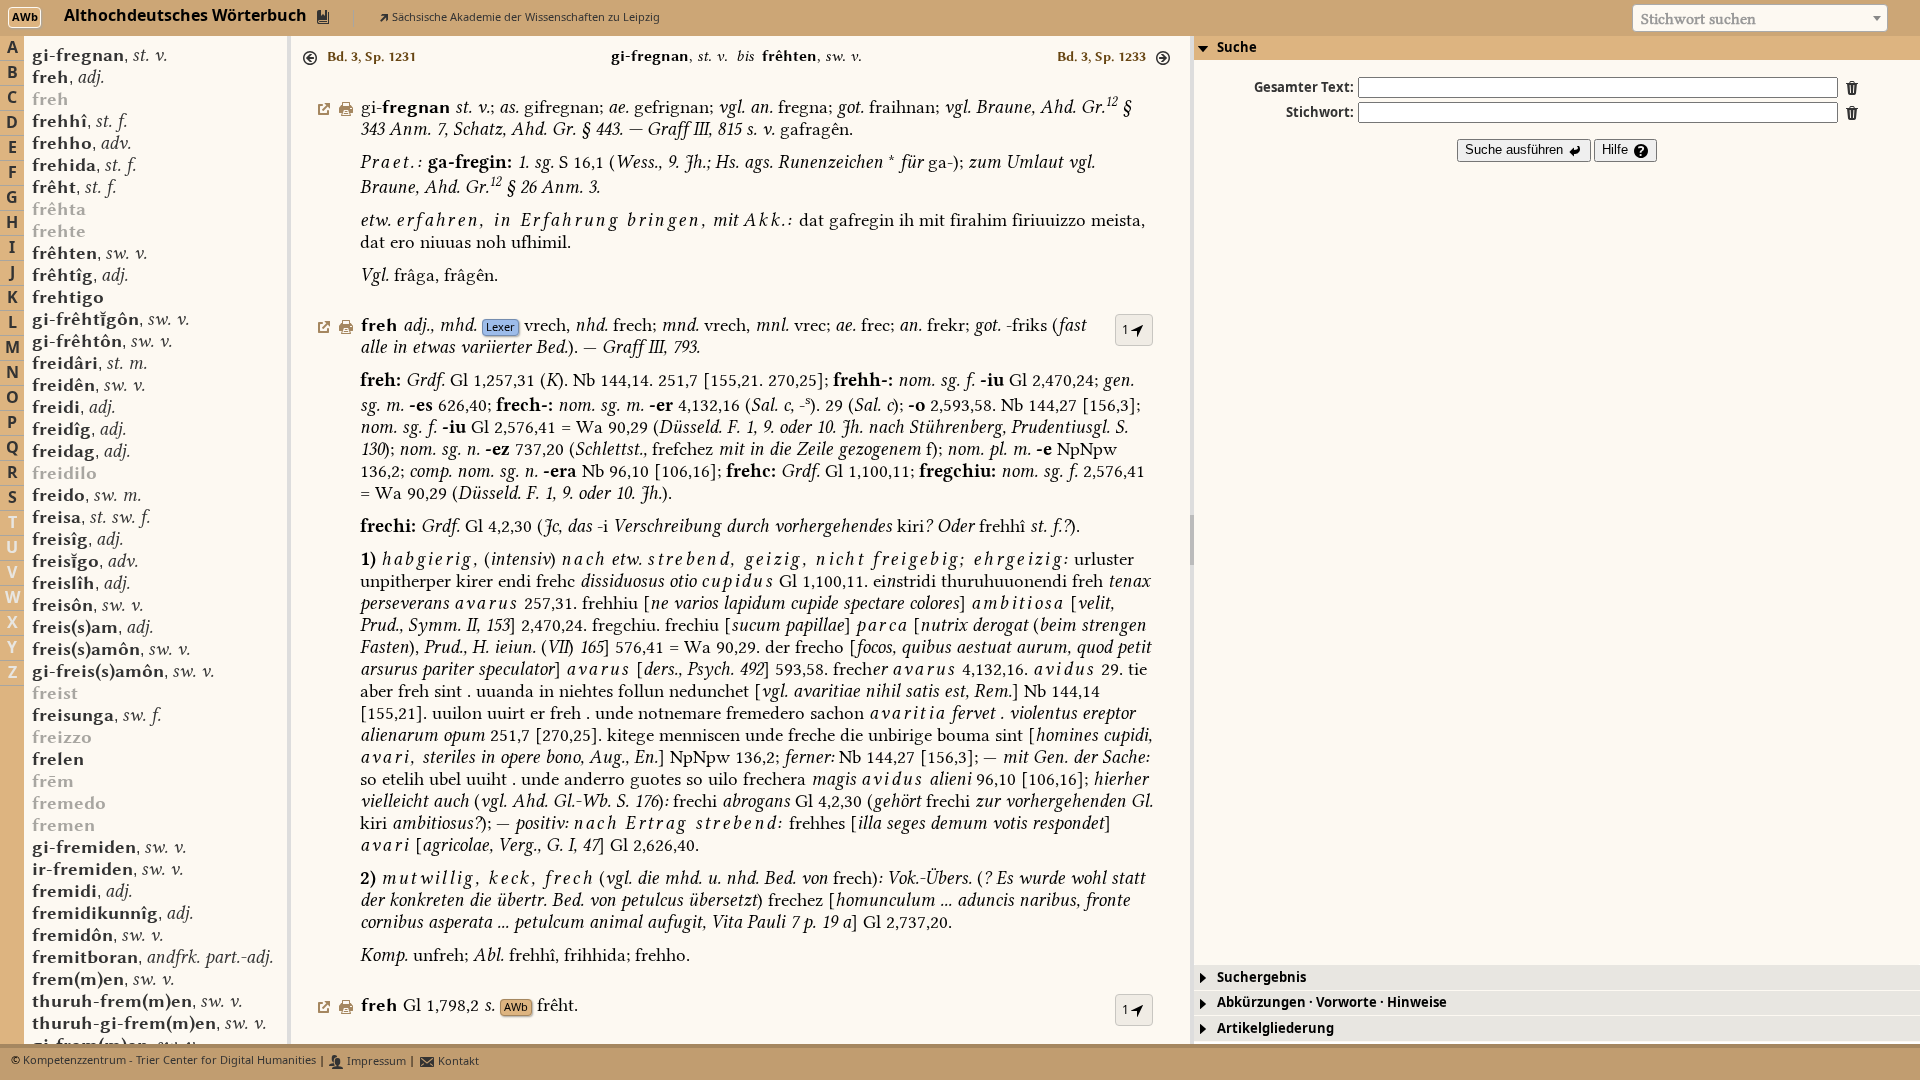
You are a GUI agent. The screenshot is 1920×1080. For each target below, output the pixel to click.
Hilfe (1617, 149)
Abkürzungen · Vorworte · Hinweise (1332, 1002)
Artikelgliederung (1275, 1028)
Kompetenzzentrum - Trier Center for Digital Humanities (169, 1061)
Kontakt (457, 1061)
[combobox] (1760, 18)
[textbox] (1760, 19)
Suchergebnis (1261, 977)
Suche (1237, 47)
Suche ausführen (1516, 149)
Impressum (375, 1061)
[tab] (1557, 48)
